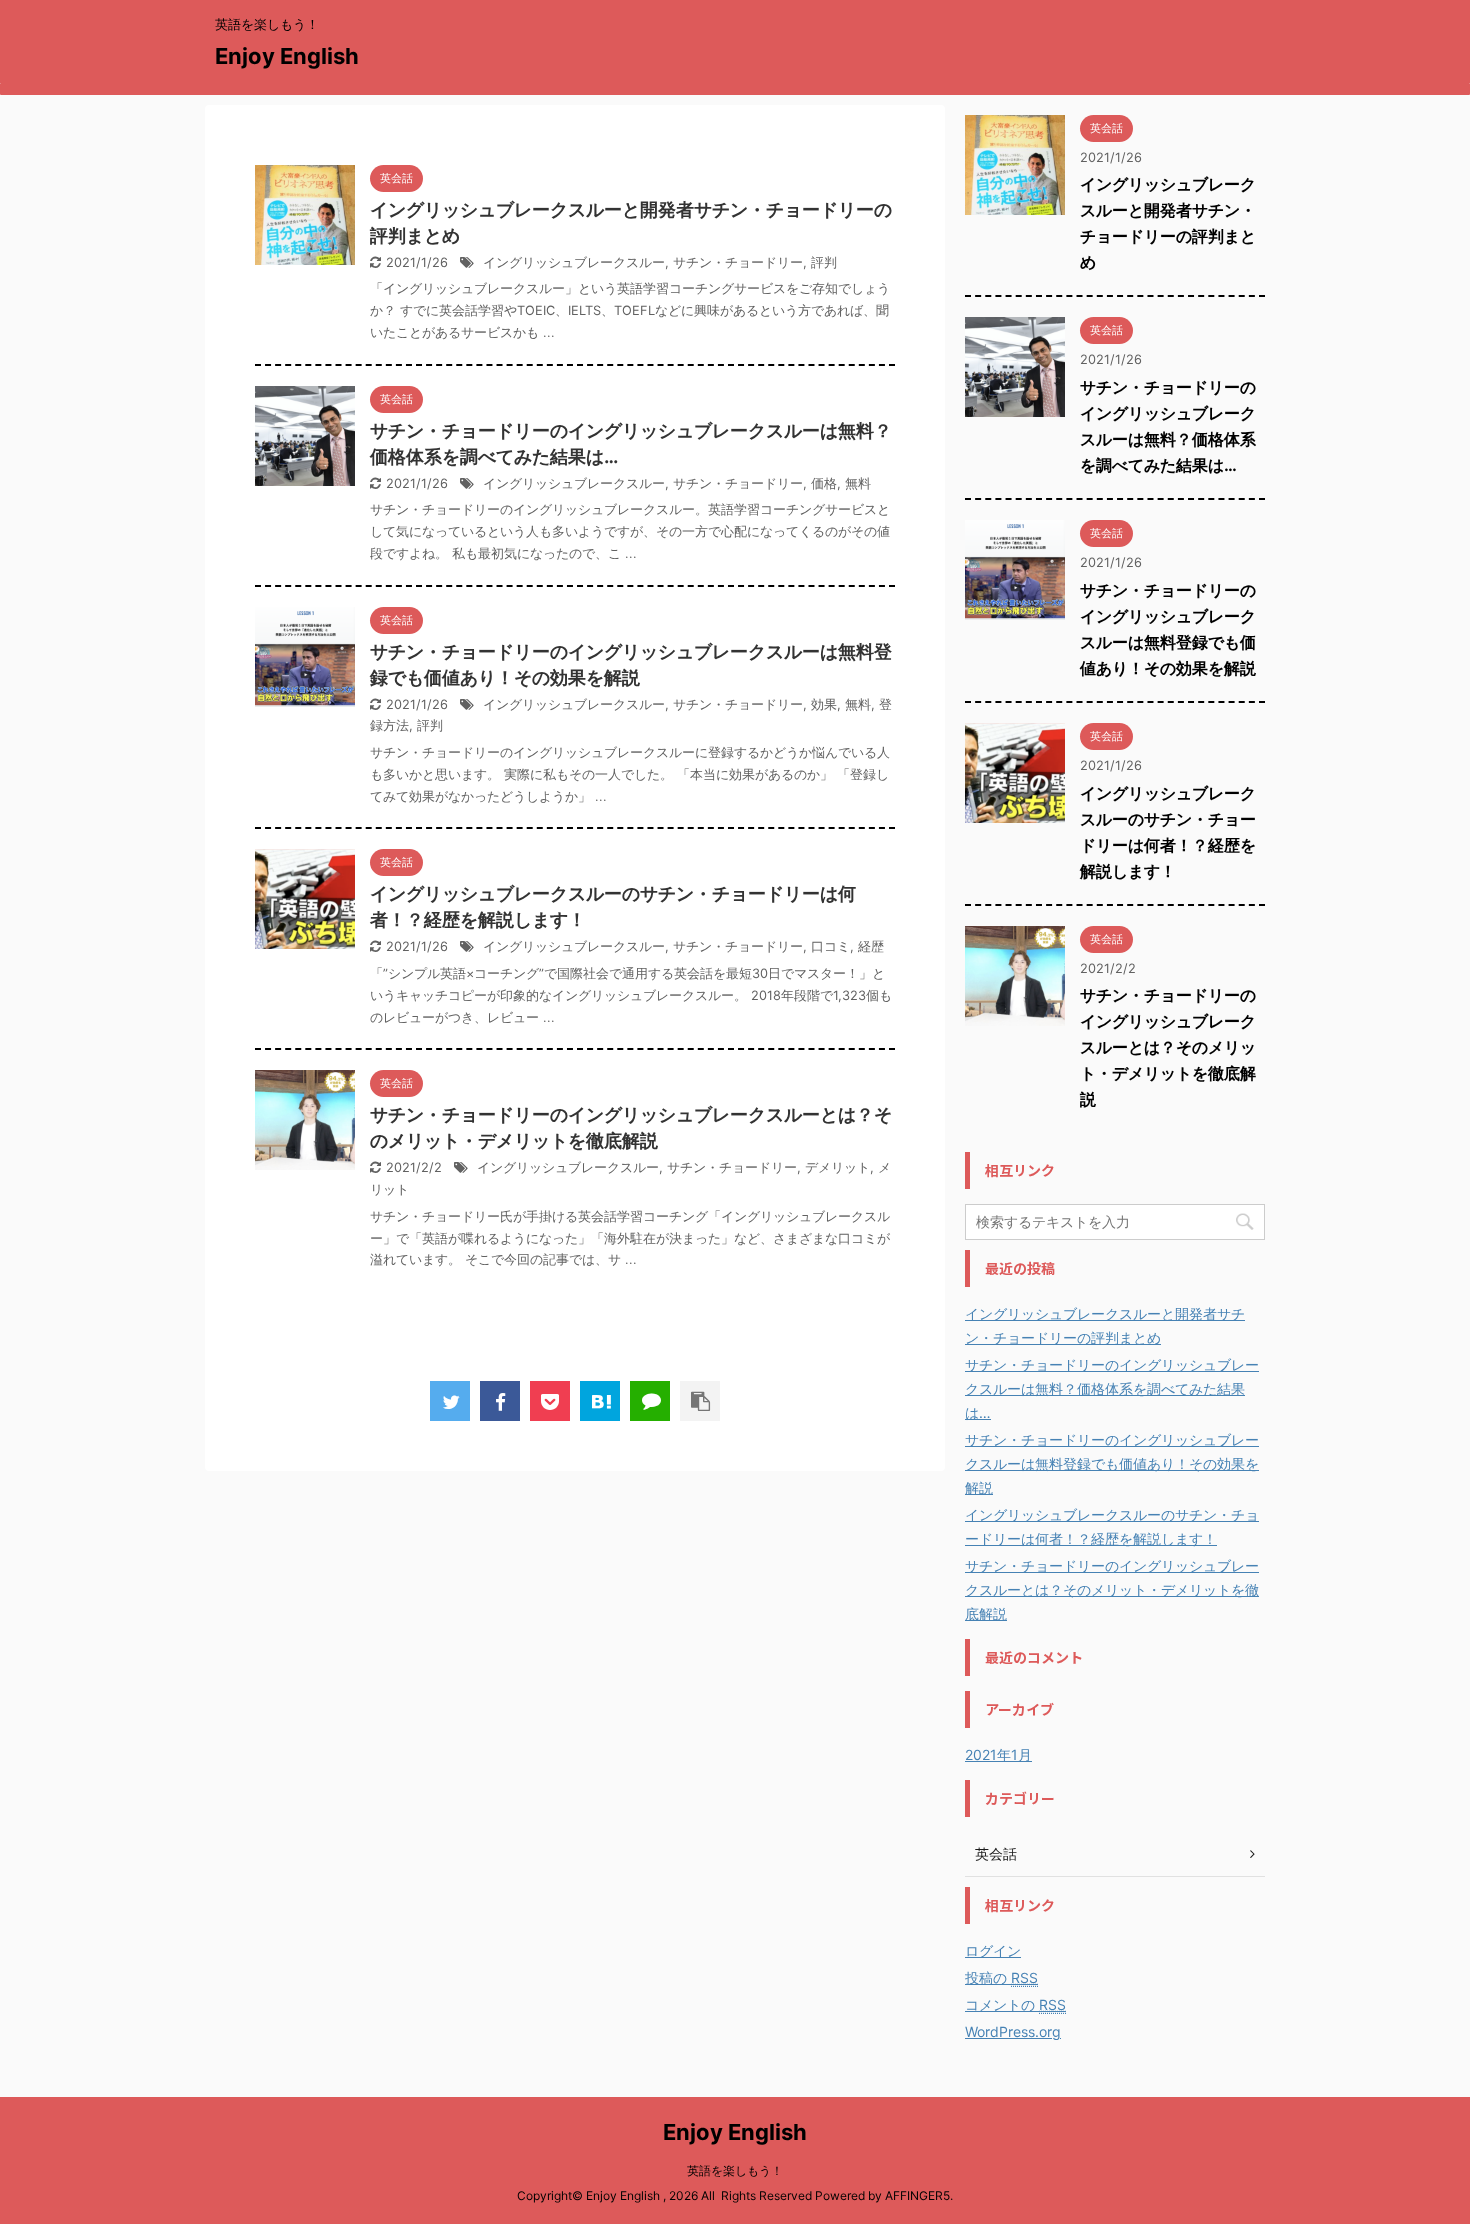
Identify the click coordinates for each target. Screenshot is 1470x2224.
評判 (824, 262)
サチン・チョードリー (738, 262)
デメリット (837, 1167)
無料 (858, 483)
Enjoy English (287, 56)
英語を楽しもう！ (735, 2170)
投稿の (1001, 1977)
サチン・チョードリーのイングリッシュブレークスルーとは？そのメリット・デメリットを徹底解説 (1168, 1047)
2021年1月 (998, 1754)
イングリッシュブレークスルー (574, 262)
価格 (824, 483)
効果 (824, 704)
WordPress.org (1013, 2031)
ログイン (993, 1950)
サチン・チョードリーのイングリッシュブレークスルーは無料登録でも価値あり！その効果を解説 (1112, 1463)
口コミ (830, 946)
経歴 (871, 946)
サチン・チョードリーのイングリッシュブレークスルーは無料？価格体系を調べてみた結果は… (1112, 1388)
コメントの (1015, 2004)
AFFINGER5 (917, 2195)
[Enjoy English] (600, 1401)
